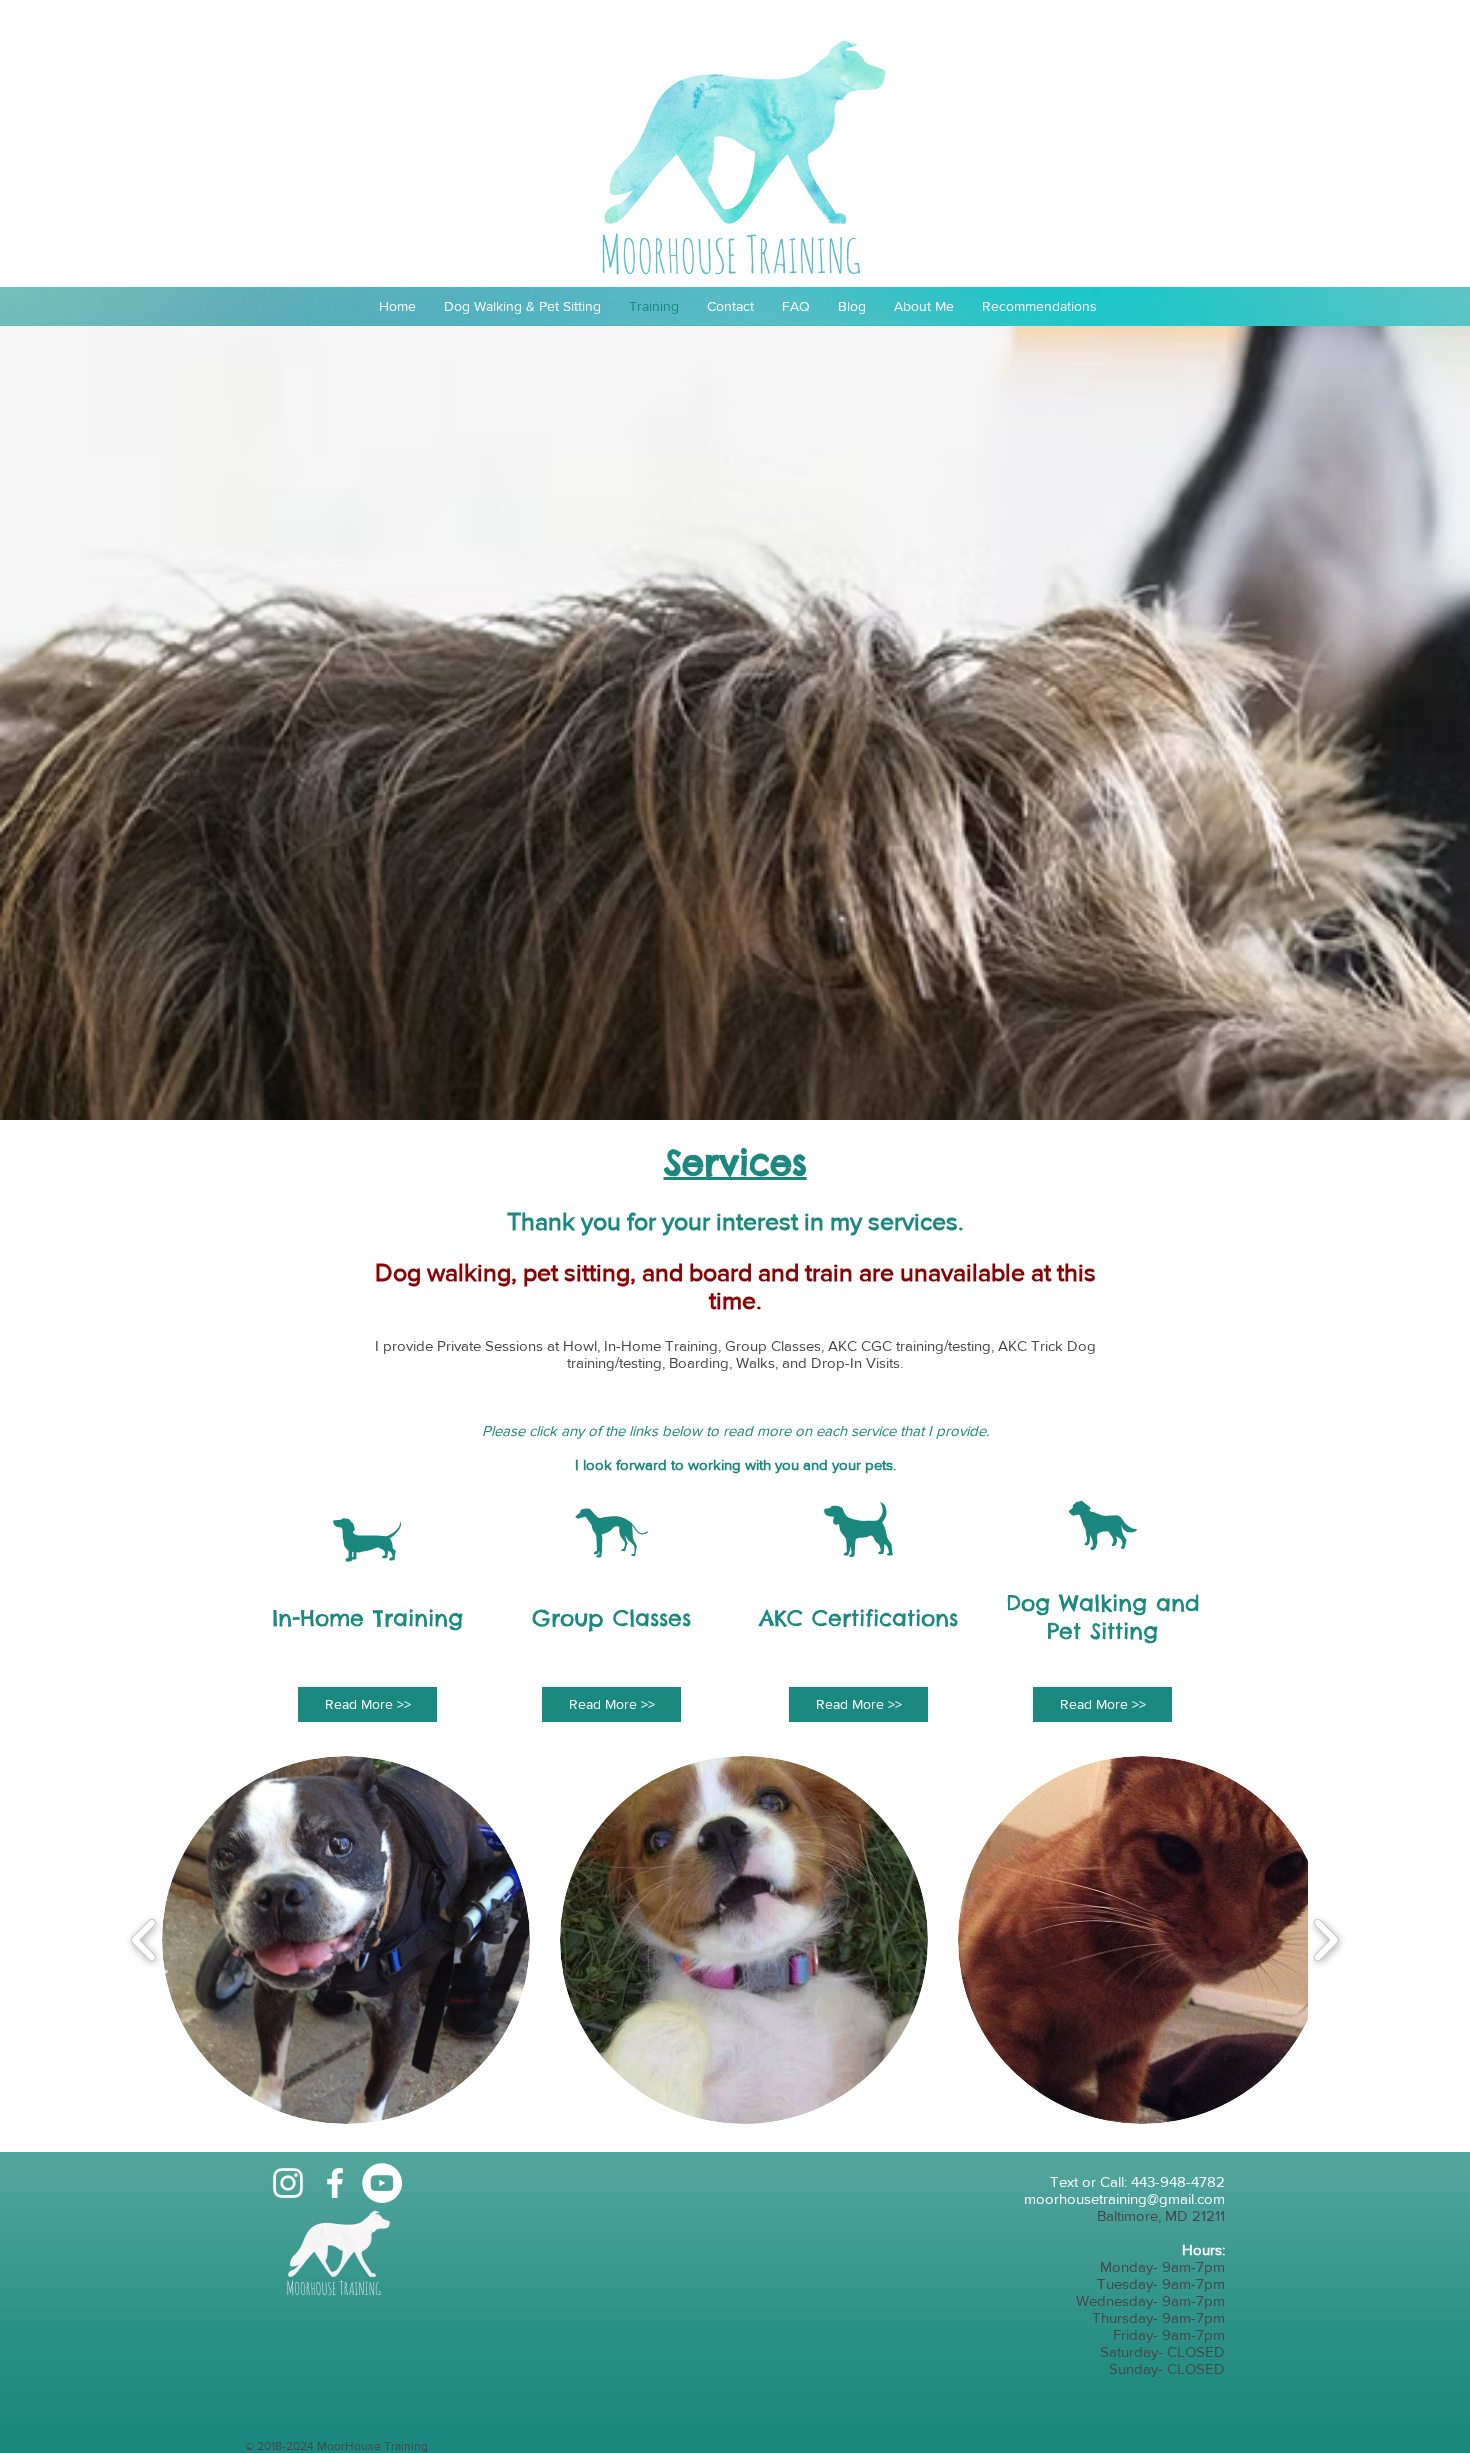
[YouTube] (382, 2183)
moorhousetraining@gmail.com (1124, 2198)
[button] (346, 1940)
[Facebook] (335, 2183)
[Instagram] (288, 2183)
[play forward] (1325, 1940)
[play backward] (144, 1940)
